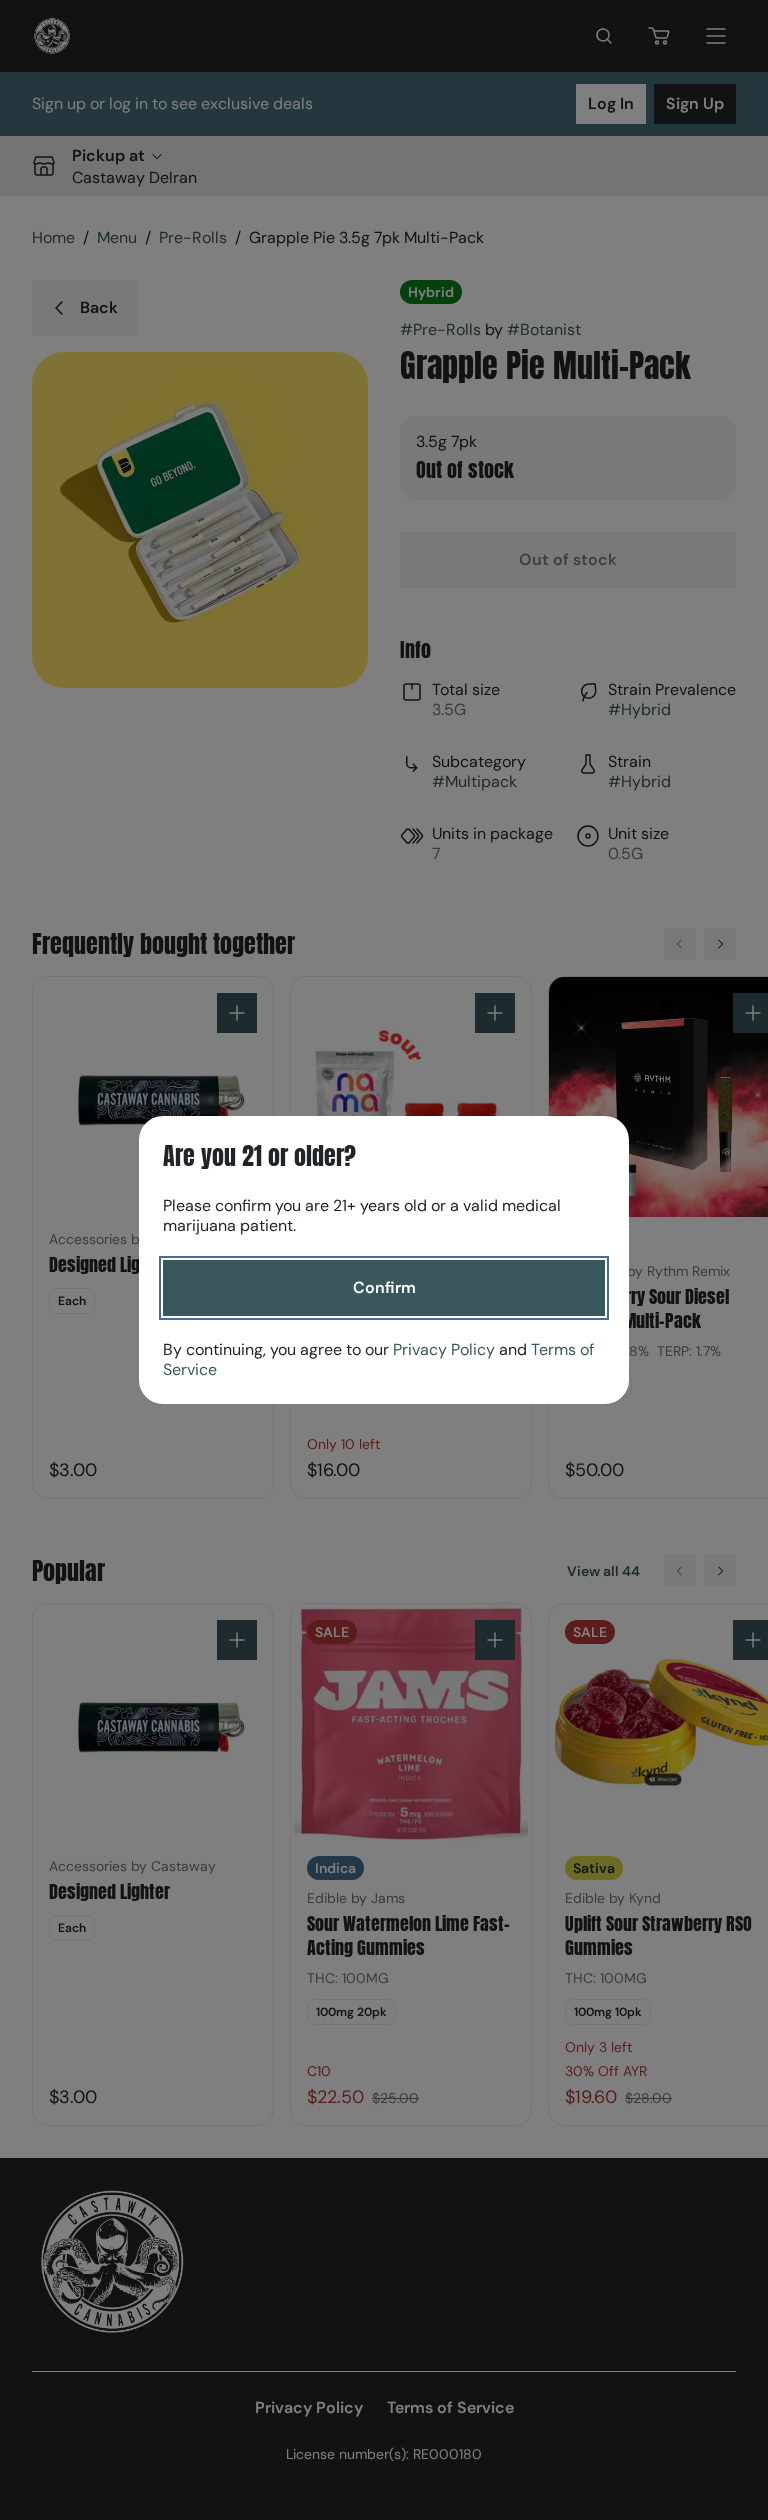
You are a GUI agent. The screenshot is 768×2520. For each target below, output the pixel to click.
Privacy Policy (444, 1349)
